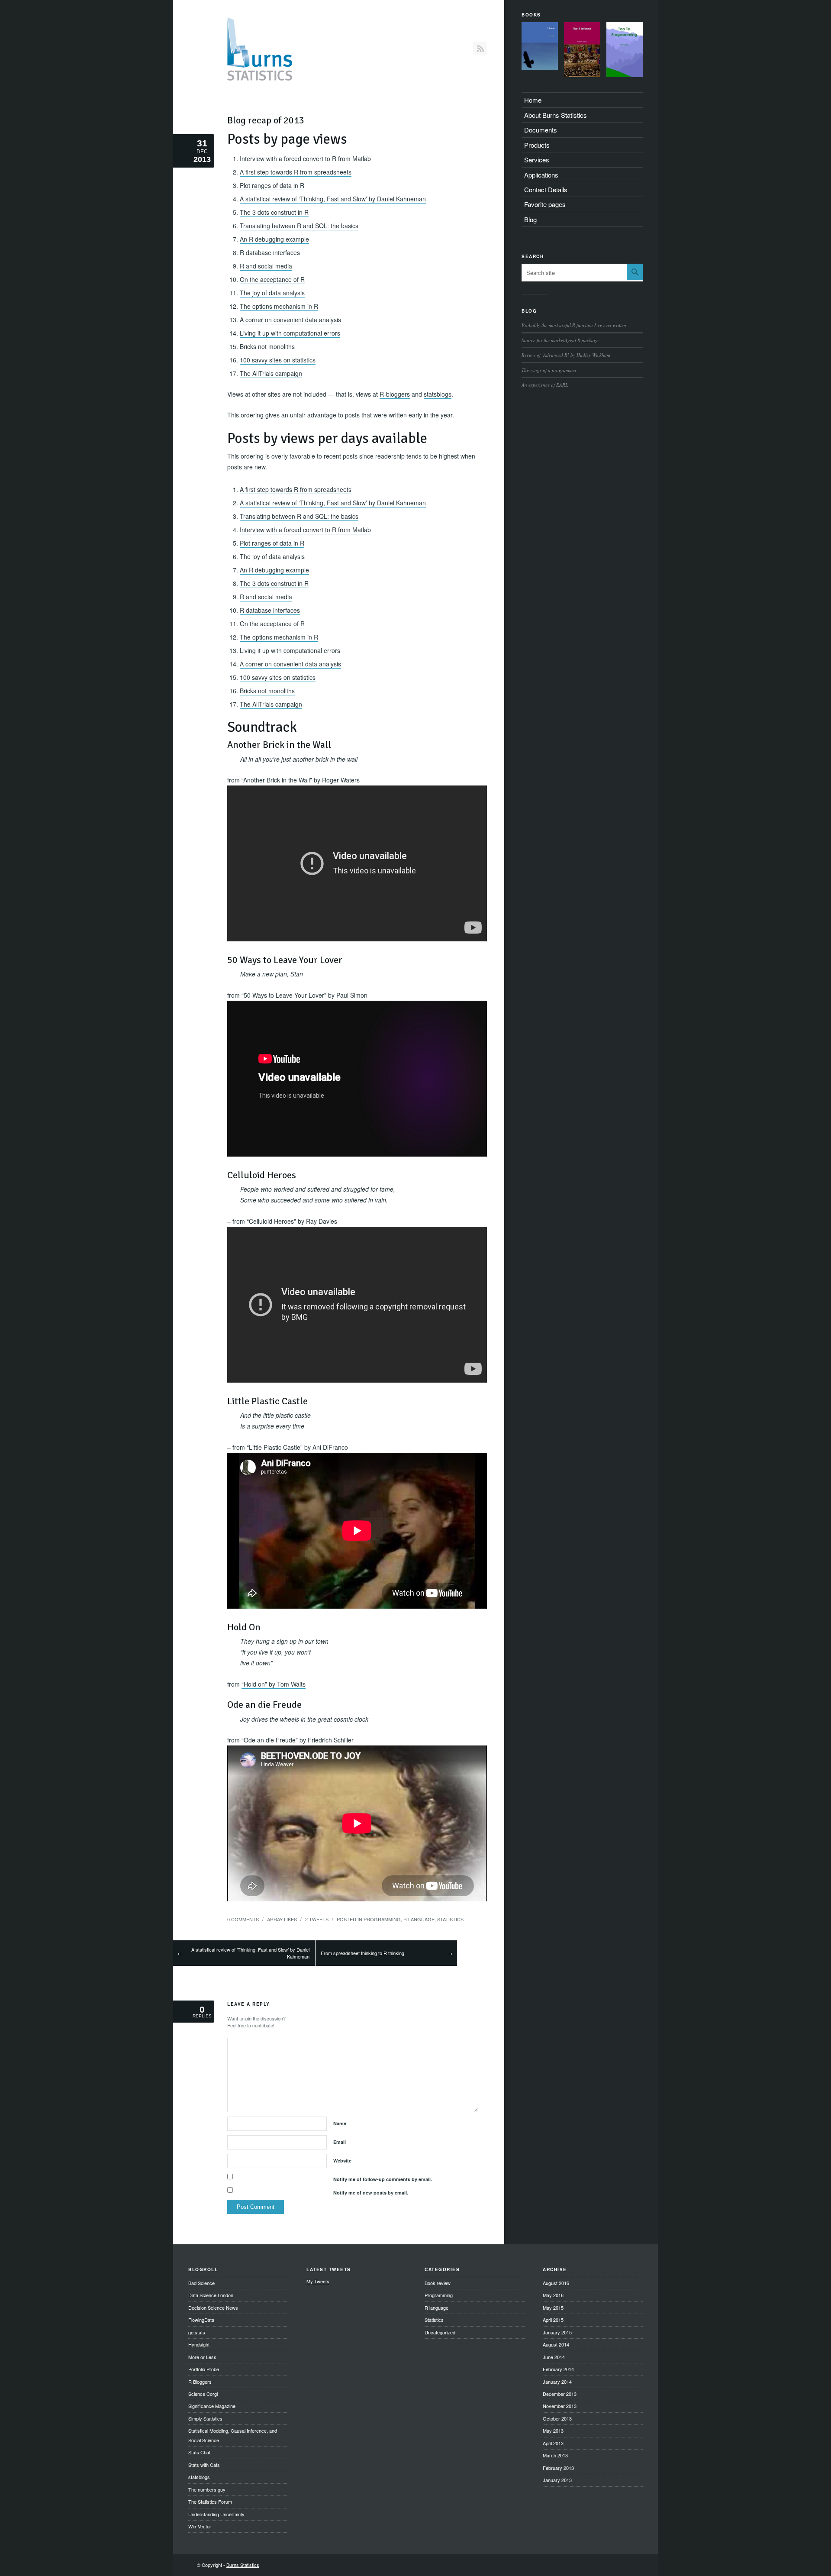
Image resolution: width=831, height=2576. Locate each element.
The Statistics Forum (210, 2502)
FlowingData (201, 2320)
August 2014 (556, 2344)
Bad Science (201, 2283)
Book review (438, 2283)
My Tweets (318, 2281)
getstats (197, 2332)
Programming (382, 1919)
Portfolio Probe (204, 2369)
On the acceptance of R (272, 279)
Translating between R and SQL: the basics (299, 226)
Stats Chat (199, 2452)
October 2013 (557, 2418)
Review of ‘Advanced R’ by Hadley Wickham (566, 355)
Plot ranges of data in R (272, 185)
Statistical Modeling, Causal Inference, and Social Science (233, 2435)
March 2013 (555, 2455)
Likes (282, 1919)
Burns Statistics (243, 2565)
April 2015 (553, 2320)
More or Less (202, 2357)
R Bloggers (200, 2382)
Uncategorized (440, 2332)
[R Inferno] (582, 51)
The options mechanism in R (279, 306)
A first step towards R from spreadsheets (296, 172)
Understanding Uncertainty (216, 2514)
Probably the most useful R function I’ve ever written (574, 325)
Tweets (317, 1919)
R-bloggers (395, 394)
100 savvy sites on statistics (278, 360)
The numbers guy (207, 2489)
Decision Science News (213, 2308)
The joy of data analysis (272, 293)
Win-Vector (200, 2526)
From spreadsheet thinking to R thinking (362, 1953)
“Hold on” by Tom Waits (274, 1684)
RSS (480, 48)
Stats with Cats (204, 2465)
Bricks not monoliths (267, 346)
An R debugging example (274, 239)
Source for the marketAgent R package (560, 340)
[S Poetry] (540, 47)
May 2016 (553, 2295)
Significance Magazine (212, 2406)
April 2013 (553, 2443)
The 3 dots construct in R (274, 212)
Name (340, 2123)
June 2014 (554, 2357)
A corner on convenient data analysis (290, 320)
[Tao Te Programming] (625, 51)
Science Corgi (203, 2394)
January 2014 (557, 2382)
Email (340, 2142)
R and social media (266, 266)
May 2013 (553, 2431)
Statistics (450, 1919)
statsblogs (438, 394)
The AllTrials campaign (271, 373)
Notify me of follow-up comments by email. (383, 2179)
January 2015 (557, 2332)
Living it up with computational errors (290, 333)
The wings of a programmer (549, 370)
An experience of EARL (545, 385)
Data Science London (211, 2295)
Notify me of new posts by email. (371, 2193)
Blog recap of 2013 (266, 120)
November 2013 (560, 2406)
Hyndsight (199, 2344)
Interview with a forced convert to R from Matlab (305, 158)
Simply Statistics (205, 2418)
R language (419, 1919)
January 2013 (557, 2480)
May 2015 (553, 2308)
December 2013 (560, 2394)
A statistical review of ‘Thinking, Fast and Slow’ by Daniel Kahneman (333, 199)
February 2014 (558, 2369)
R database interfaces (270, 252)
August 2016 (556, 2283)
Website (342, 2161)
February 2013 (558, 2468)
